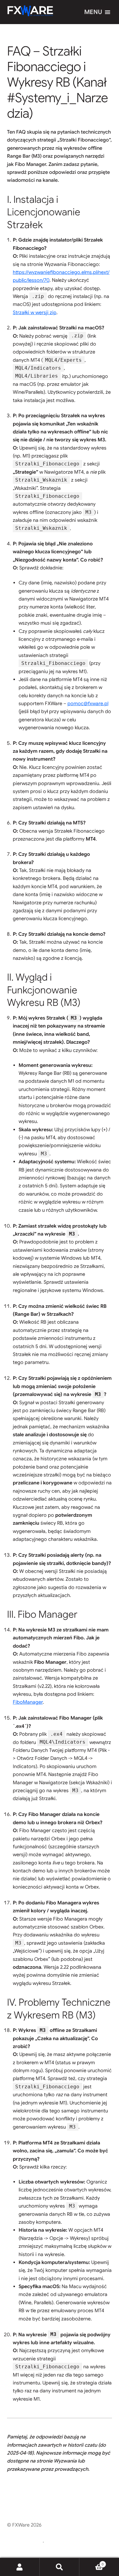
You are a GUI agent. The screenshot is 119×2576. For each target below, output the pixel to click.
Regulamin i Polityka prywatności (44, 2533)
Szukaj (60, 2567)
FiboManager (28, 1702)
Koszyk (92, 2562)
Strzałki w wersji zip (35, 313)
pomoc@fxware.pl (88, 704)
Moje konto (20, 2567)
